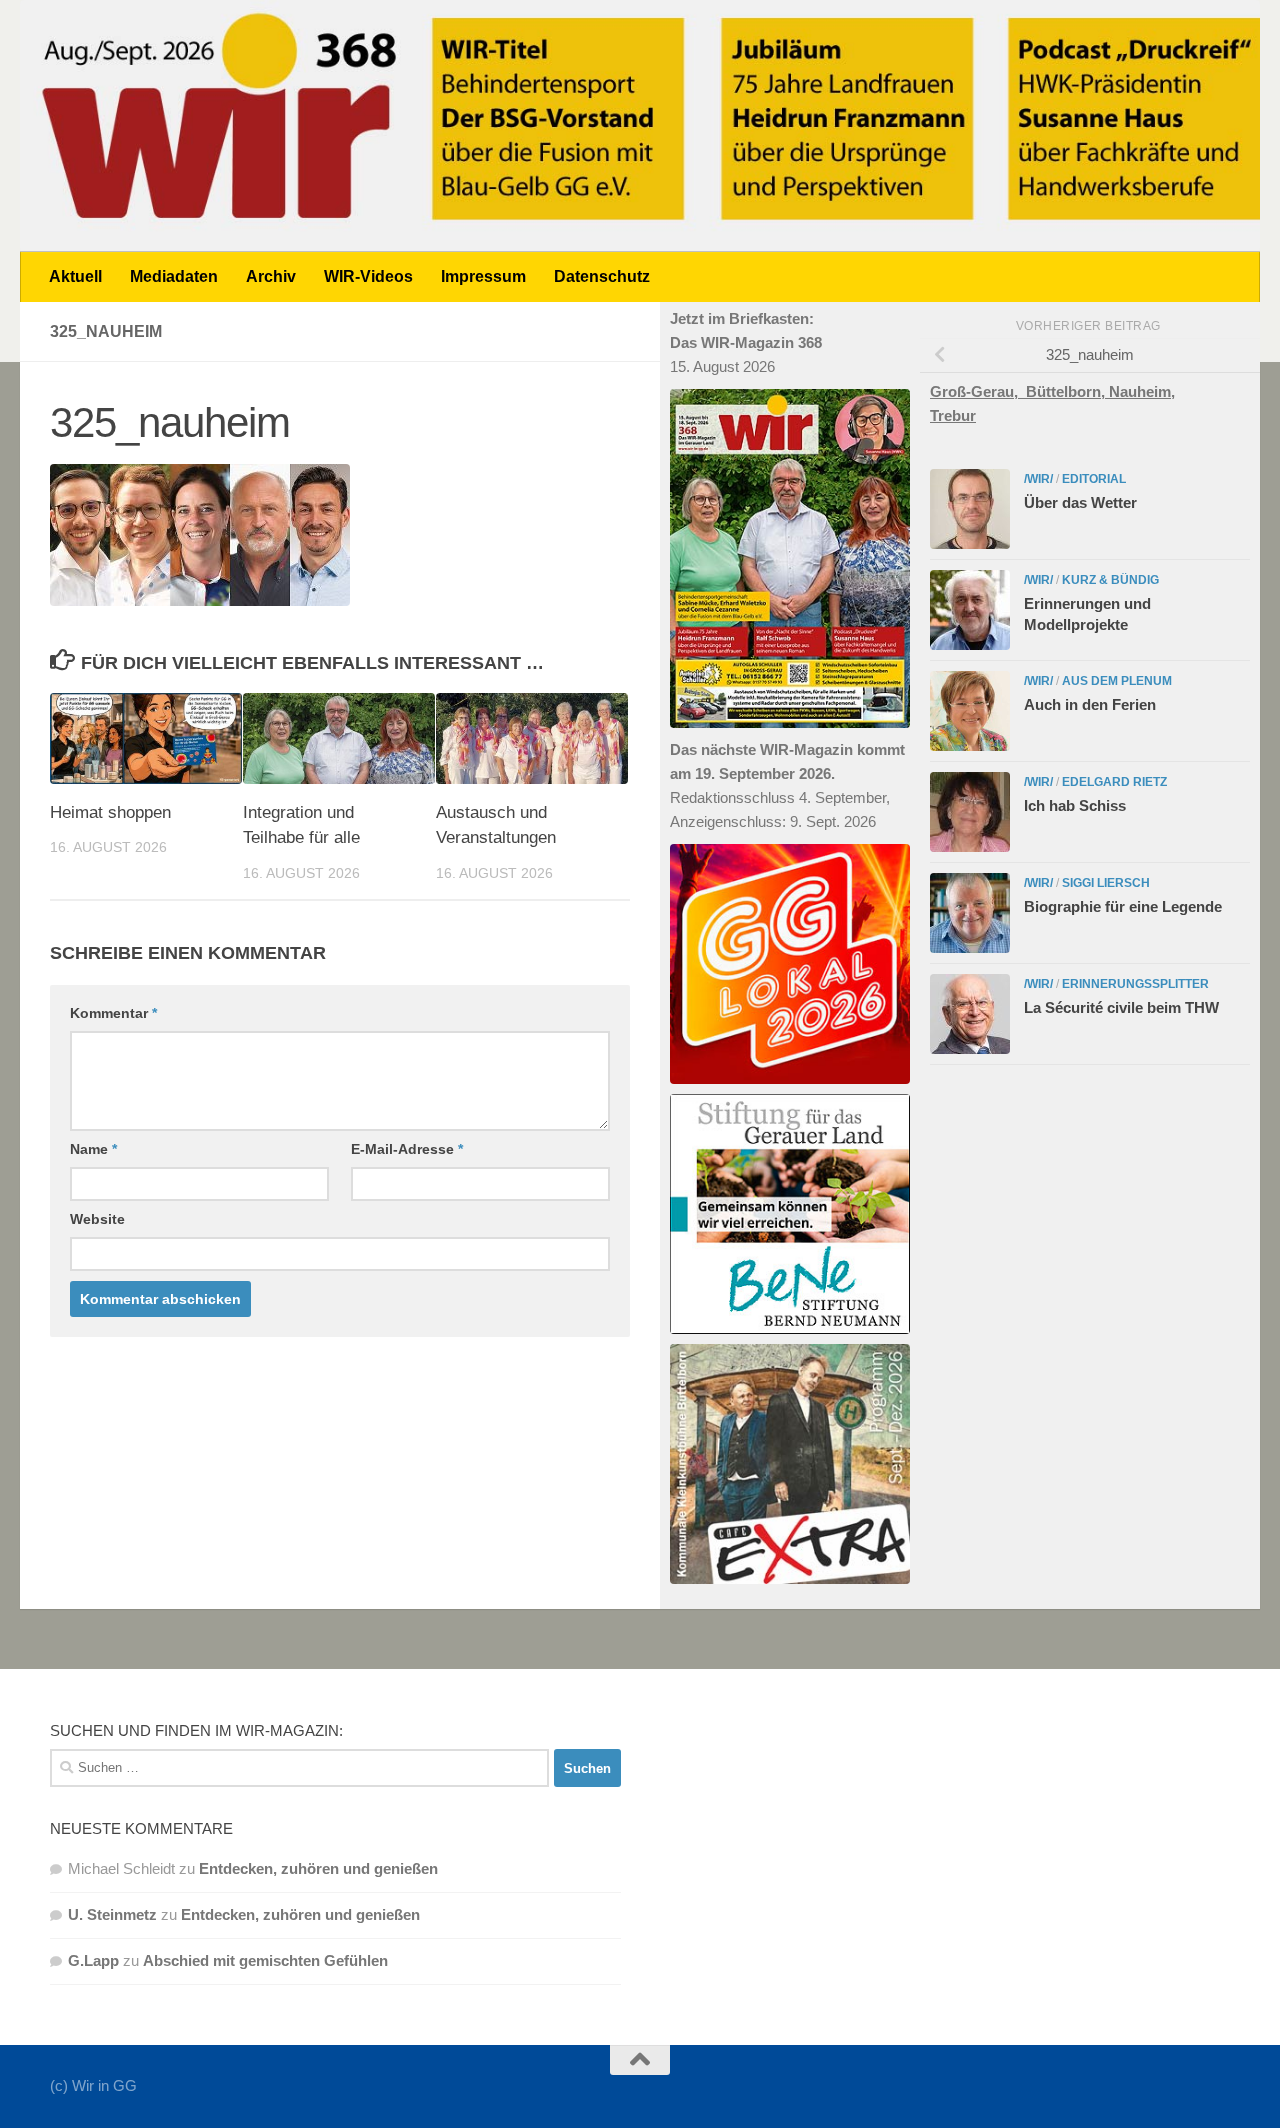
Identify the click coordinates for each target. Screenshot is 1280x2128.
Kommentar (113, 1013)
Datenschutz (602, 276)
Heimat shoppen (110, 812)
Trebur (953, 415)
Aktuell (75, 276)
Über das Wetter (1080, 502)
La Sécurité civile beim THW (1121, 1007)
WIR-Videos (368, 276)
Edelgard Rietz (1114, 782)
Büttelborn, (1067, 391)
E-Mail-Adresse (407, 1149)
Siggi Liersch (1106, 883)
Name (93, 1149)
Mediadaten (174, 276)
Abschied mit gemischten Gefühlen (265, 1960)
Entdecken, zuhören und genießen (318, 1868)
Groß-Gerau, (978, 391)
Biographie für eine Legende (1123, 906)
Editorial (1094, 479)
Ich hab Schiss (1075, 805)
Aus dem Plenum (1117, 681)
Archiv (271, 276)
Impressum (483, 276)
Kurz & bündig (1110, 580)
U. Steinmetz (112, 1914)
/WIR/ (1038, 479)
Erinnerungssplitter (1135, 984)
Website (97, 1219)
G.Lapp (93, 1960)
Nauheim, (1142, 391)
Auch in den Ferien (1090, 704)
